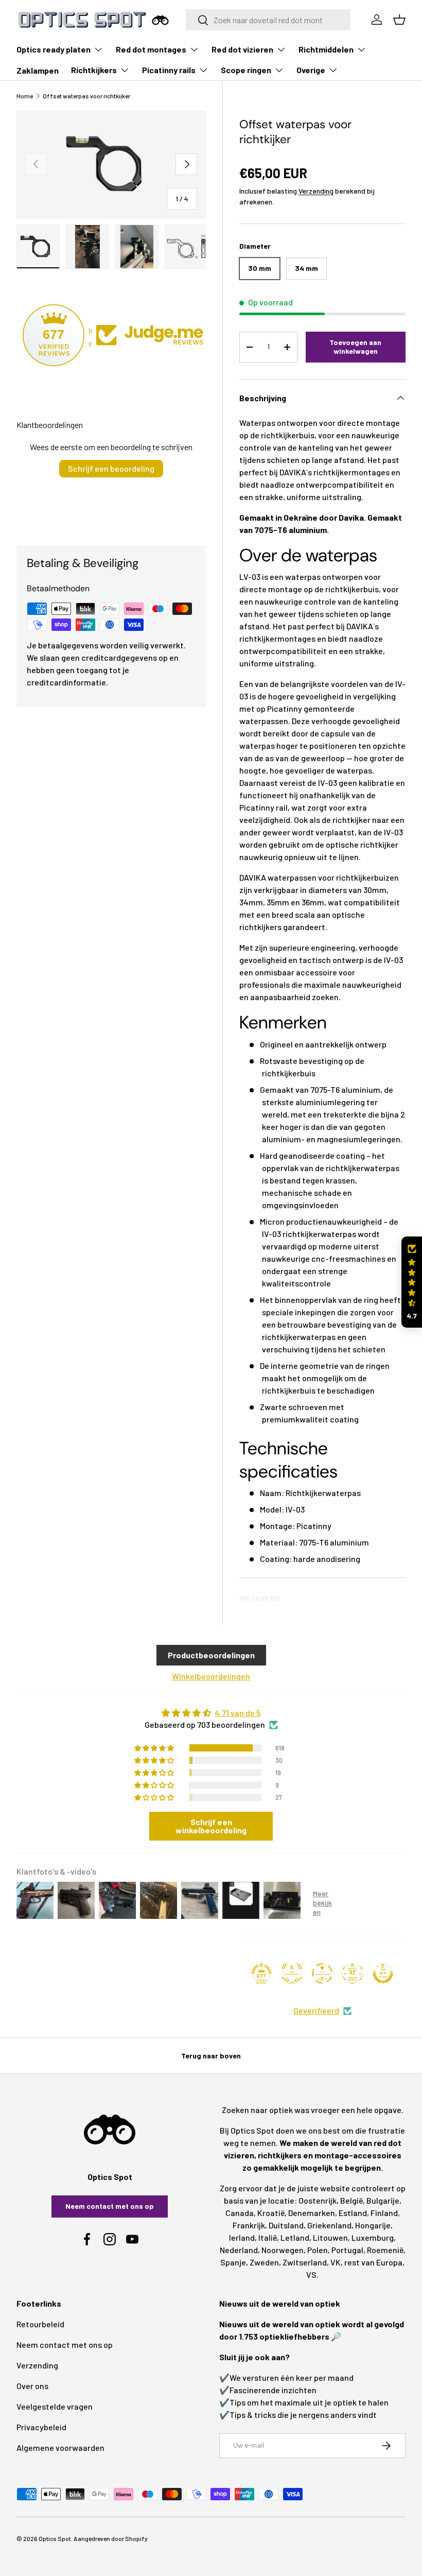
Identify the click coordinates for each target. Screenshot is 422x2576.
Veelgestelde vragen (55, 2406)
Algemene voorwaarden (60, 2448)
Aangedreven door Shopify (111, 2538)
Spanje (233, 2262)
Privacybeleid (41, 2427)
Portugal (347, 2250)
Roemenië (385, 2250)
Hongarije (373, 2225)
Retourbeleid (40, 2324)
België (351, 2200)
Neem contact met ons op (110, 2206)
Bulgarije (383, 2200)
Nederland (239, 2250)
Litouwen (330, 2237)
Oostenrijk (318, 2200)
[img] (211, 1713)
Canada (240, 2213)
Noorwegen (283, 2250)
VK (336, 2262)
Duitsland (286, 2225)
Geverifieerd (316, 2010)
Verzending (316, 191)
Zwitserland (305, 2262)
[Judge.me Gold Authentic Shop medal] (292, 1973)
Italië (268, 2237)
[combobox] (268, 20)
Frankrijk (249, 2225)
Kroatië (271, 2213)
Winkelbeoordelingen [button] (211, 1676)
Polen (318, 2250)
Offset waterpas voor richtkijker (86, 96)
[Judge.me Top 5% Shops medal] (383, 1973)
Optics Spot (55, 2538)
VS (311, 2274)
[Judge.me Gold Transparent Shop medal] (322, 1973)
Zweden (264, 2262)
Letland (295, 2237)
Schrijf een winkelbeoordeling (211, 1826)
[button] (412, 1282)
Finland (384, 2213)
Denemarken (312, 2213)
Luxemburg (373, 2237)
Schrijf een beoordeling (111, 468)
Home (25, 96)
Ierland (242, 2237)
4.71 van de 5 (238, 1713)
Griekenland (329, 2225)
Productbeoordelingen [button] (211, 1655)
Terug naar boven (211, 2056)
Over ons (32, 2386)
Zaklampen (38, 70)
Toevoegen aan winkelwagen (355, 347)
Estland (353, 2213)
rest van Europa (373, 2262)
